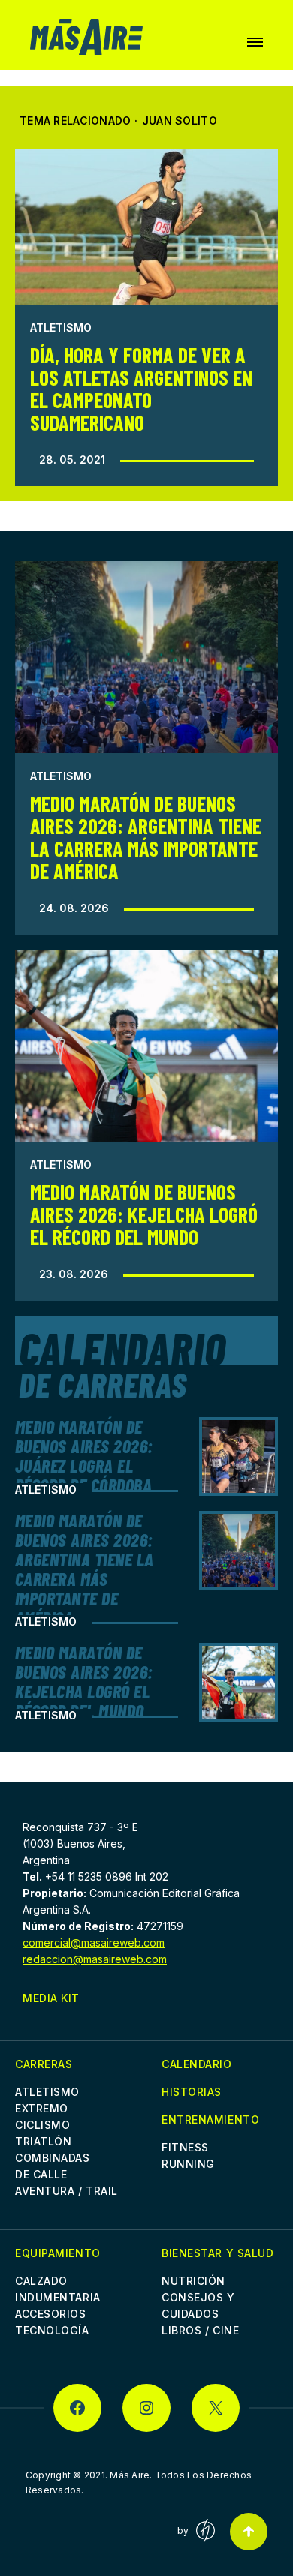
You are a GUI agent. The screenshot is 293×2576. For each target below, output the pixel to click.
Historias (192, 2092)
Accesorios (51, 2314)
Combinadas (53, 2158)
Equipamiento (58, 2253)
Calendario (197, 2064)
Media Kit (51, 1998)
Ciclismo (42, 2125)
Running (188, 2164)
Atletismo (61, 327)
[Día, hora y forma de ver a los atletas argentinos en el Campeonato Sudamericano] (146, 227)
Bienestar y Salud (218, 2253)
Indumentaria (58, 2297)
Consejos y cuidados (198, 2306)
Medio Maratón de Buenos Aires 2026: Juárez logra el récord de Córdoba (84, 1456)
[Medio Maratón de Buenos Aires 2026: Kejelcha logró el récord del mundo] (146, 1046)
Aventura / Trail (66, 2191)
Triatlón (43, 2141)
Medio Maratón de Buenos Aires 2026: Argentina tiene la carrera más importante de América (146, 837)
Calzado (41, 2281)
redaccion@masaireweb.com (95, 1959)
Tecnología (52, 2330)
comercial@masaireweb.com (94, 1943)
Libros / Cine (200, 2330)
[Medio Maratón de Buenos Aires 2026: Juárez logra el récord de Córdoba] (239, 1456)
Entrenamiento (210, 2120)
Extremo (42, 2108)
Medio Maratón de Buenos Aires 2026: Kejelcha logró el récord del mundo (144, 1214)
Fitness (185, 2147)
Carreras (44, 2064)
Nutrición (193, 2281)
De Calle (41, 2174)
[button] (255, 42)
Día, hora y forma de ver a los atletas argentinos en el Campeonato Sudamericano (141, 389)
